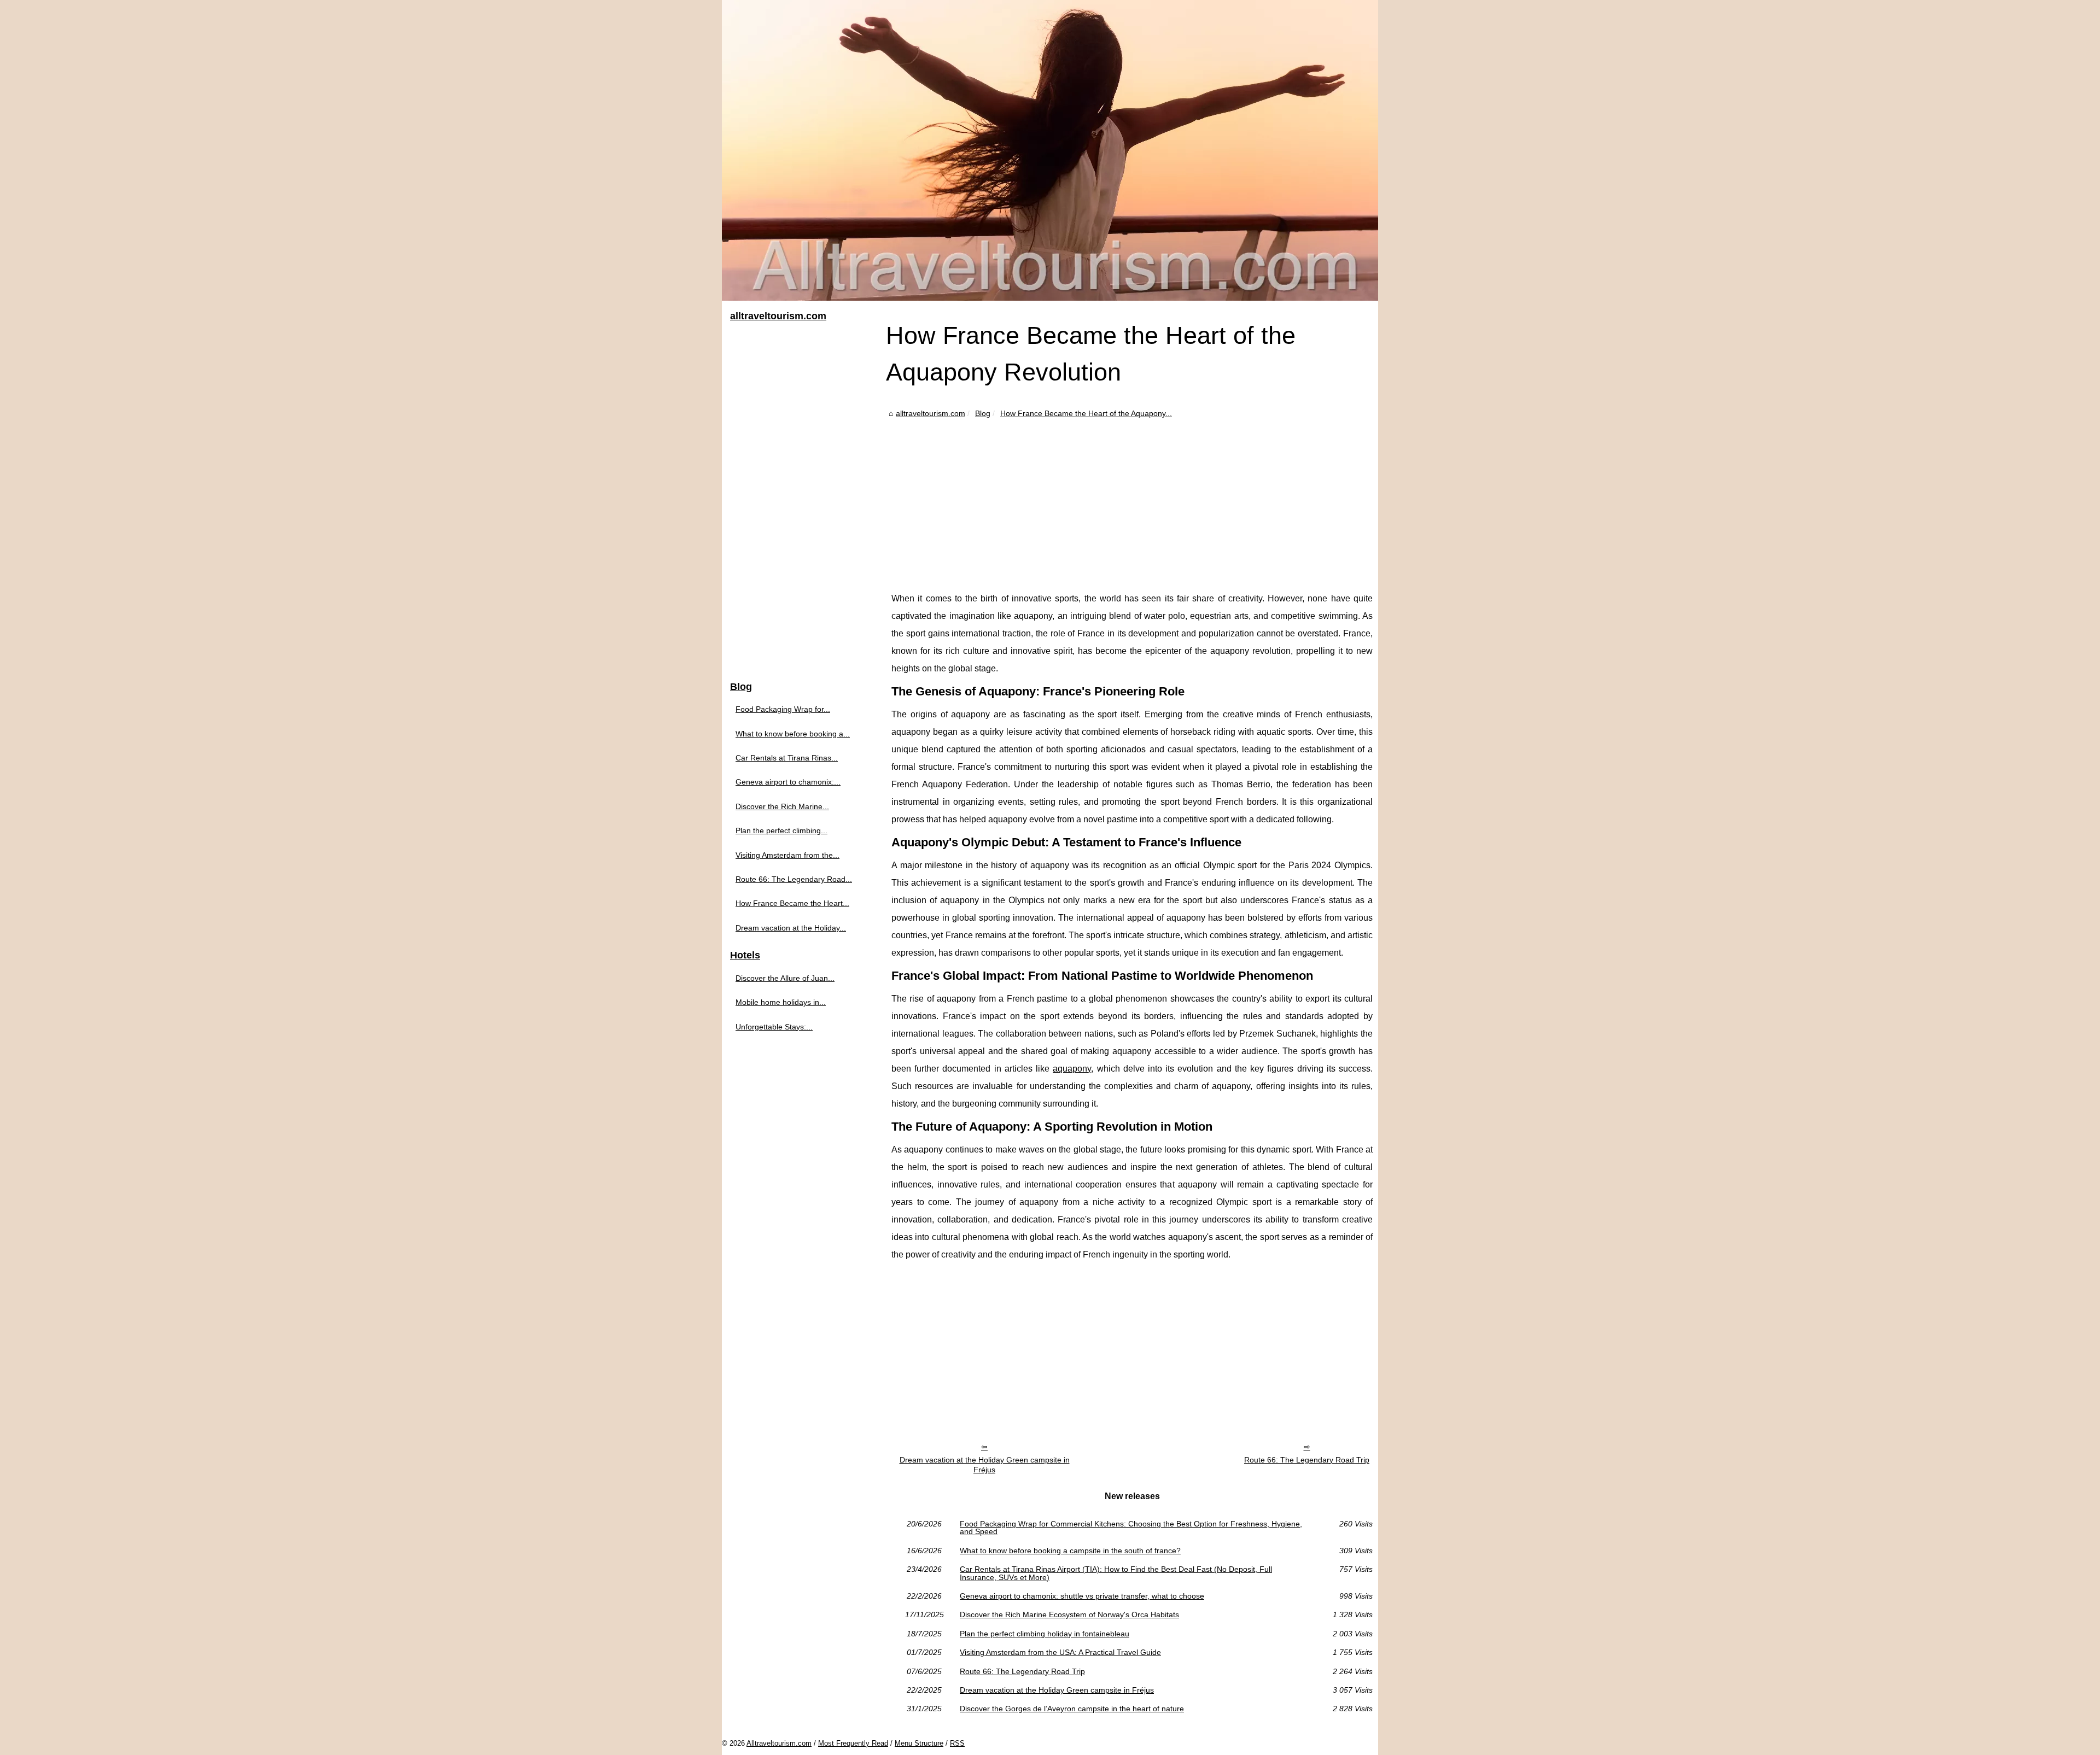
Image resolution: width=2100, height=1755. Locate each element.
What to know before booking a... (793, 734)
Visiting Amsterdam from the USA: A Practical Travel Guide (1060, 1652)
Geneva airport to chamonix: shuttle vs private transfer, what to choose (1082, 1596)
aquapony (1072, 1069)
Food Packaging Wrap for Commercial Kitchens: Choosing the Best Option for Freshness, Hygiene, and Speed (1131, 1528)
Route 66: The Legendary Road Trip (1307, 1460)
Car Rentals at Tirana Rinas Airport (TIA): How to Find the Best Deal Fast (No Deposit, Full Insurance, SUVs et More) (1116, 1573)
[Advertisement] (1132, 502)
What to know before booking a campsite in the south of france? (1070, 1551)
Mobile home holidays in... (781, 1002)
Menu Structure (919, 1743)
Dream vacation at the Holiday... (791, 928)
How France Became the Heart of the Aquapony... (1086, 413)
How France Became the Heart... (792, 903)
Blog (983, 413)
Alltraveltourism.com (779, 1743)
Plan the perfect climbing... (781, 830)
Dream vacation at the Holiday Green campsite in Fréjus (985, 1465)
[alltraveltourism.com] (1050, 150)
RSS (957, 1743)
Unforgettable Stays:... (774, 1027)
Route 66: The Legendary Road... (794, 879)
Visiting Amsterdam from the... (787, 855)
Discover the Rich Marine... (782, 806)
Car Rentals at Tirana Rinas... (787, 758)
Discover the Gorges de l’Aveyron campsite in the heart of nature (1072, 1709)
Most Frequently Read (853, 1743)
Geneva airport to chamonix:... (788, 782)
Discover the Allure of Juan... (785, 978)
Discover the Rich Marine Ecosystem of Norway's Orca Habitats (1069, 1614)
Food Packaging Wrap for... (783, 709)
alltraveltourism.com (931, 413)
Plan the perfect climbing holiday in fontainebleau (1045, 1634)
